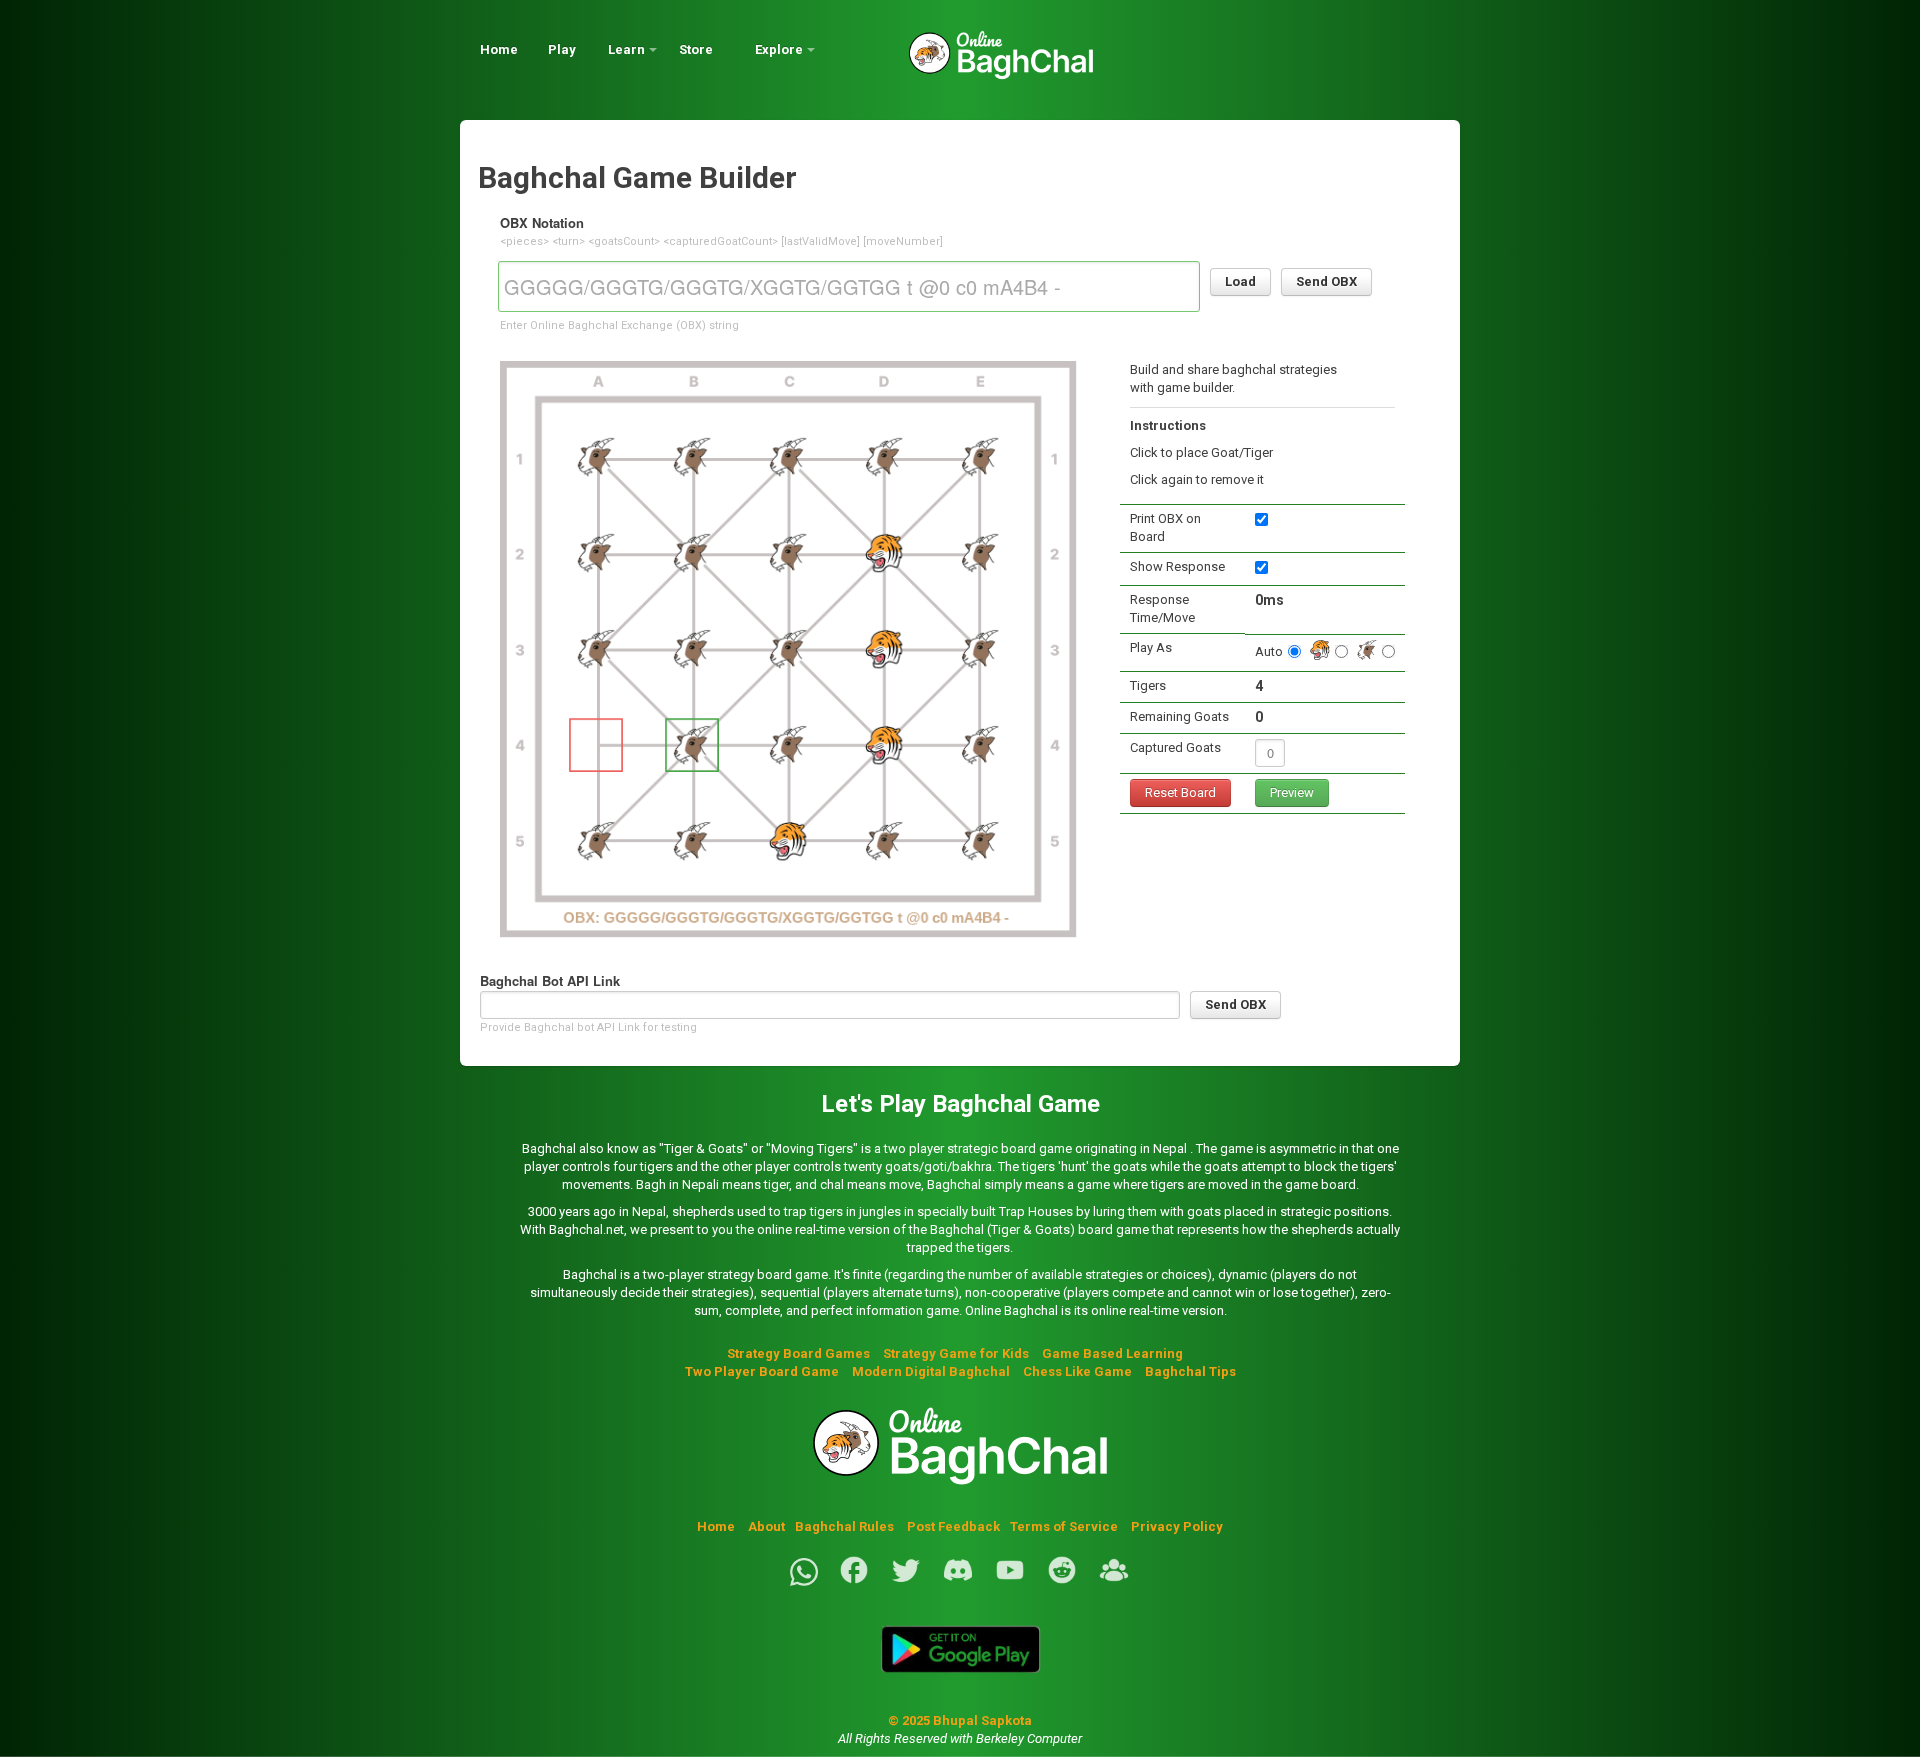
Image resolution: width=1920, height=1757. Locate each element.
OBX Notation (542, 222)
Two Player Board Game (762, 1371)
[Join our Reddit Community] (1062, 1581)
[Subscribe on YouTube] (1010, 1581)
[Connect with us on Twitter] (906, 1581)
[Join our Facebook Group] (1114, 1581)
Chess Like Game (1077, 1371)
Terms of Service (1065, 1526)
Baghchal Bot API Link (550, 980)
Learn (626, 49)
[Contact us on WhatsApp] (804, 1581)
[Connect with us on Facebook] (854, 1581)
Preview (1292, 792)
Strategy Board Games (798, 1353)
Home (499, 49)
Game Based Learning (1112, 1353)
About (766, 1526)
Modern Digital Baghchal (931, 1371)
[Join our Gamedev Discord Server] (958, 1581)
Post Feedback (953, 1526)
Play (562, 49)
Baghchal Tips (1190, 1371)
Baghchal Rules (844, 1526)
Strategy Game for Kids (956, 1353)
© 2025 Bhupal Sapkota (960, 1720)
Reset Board (1180, 792)
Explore (779, 49)
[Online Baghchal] (981, 62)
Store (696, 49)
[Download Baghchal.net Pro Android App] (960, 1684)
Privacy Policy (1177, 1526)
